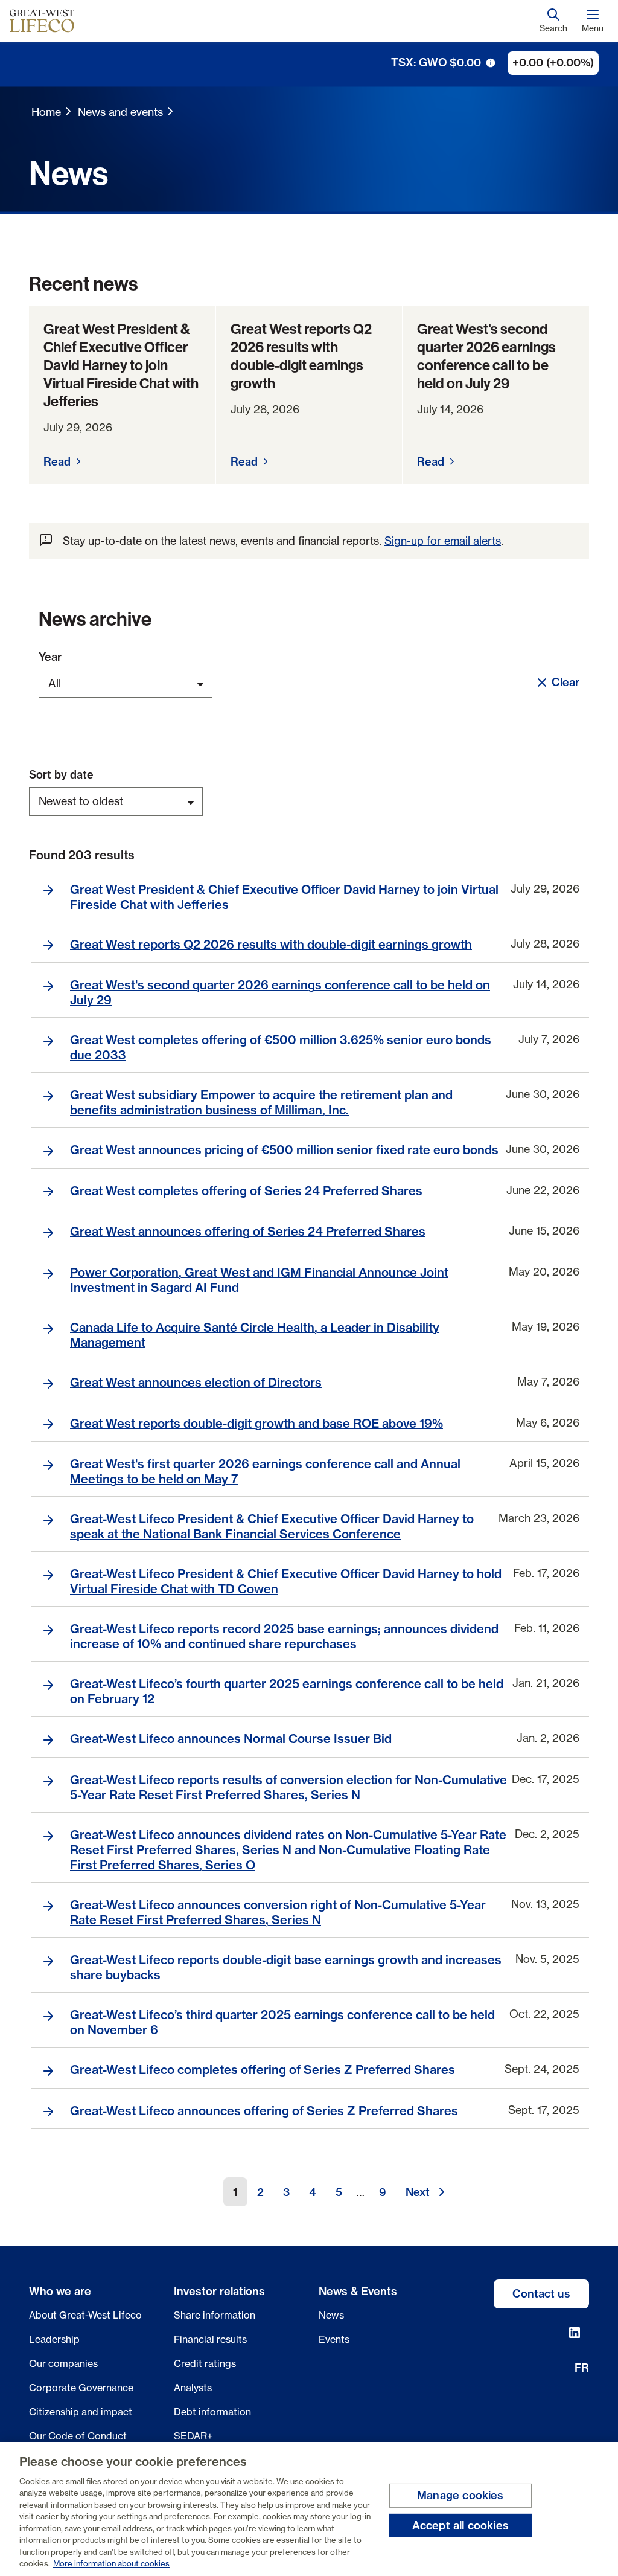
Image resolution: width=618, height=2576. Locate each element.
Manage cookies (460, 2495)
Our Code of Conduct (78, 2436)
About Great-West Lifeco (85, 2315)
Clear (565, 682)
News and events (120, 112)
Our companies (63, 2363)
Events (334, 2339)
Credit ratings (205, 2363)
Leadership (54, 2339)
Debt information (212, 2412)
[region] (309, 2509)
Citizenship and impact (81, 2412)
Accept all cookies (460, 2525)
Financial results (210, 2339)
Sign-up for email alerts (443, 541)
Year (50, 657)
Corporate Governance (81, 2388)
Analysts (193, 2388)
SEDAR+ (193, 2436)
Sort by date (61, 775)
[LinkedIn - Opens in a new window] (575, 2333)
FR (582, 2368)
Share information (215, 2315)
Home (46, 112)
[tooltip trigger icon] (491, 63)
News (331, 2315)
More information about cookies (111, 2563)
